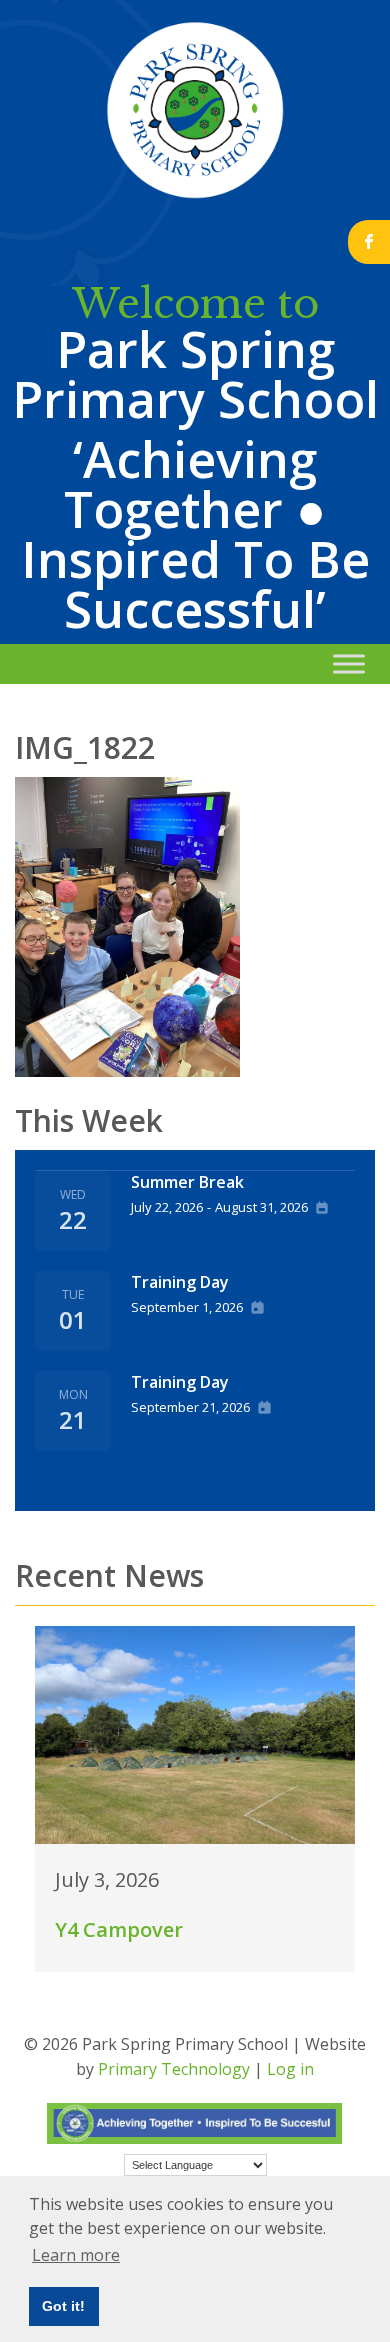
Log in (290, 2069)
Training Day (180, 1282)
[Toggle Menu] (349, 663)
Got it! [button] (63, 2306)
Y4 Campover (119, 1929)
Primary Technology (174, 2069)
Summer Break (187, 1182)
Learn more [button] (76, 2255)
